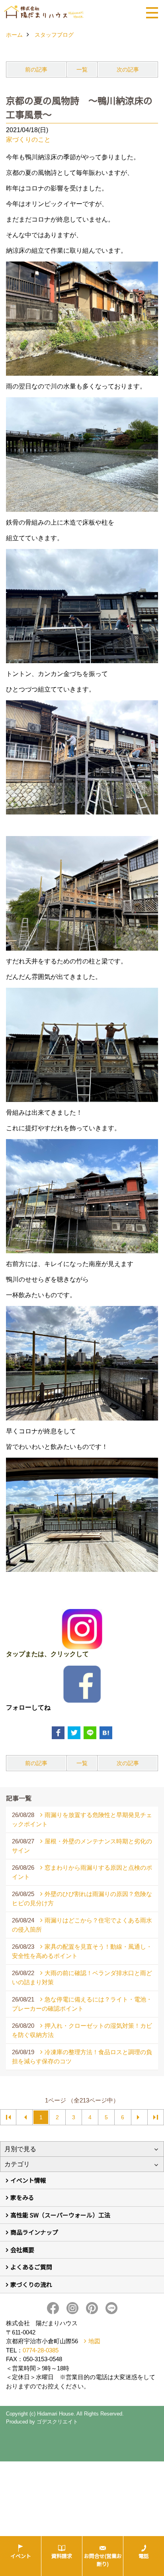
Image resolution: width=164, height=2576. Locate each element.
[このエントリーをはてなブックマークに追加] (106, 1733)
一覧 (82, 69)
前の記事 (36, 69)
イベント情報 (28, 2180)
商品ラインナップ (34, 2232)
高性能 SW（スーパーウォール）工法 (60, 2215)
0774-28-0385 (41, 2350)
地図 (94, 2341)
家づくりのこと (28, 140)
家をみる (22, 2197)
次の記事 (128, 69)
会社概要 (22, 2250)
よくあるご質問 (31, 2267)
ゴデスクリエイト (57, 2422)
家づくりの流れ (31, 2284)
